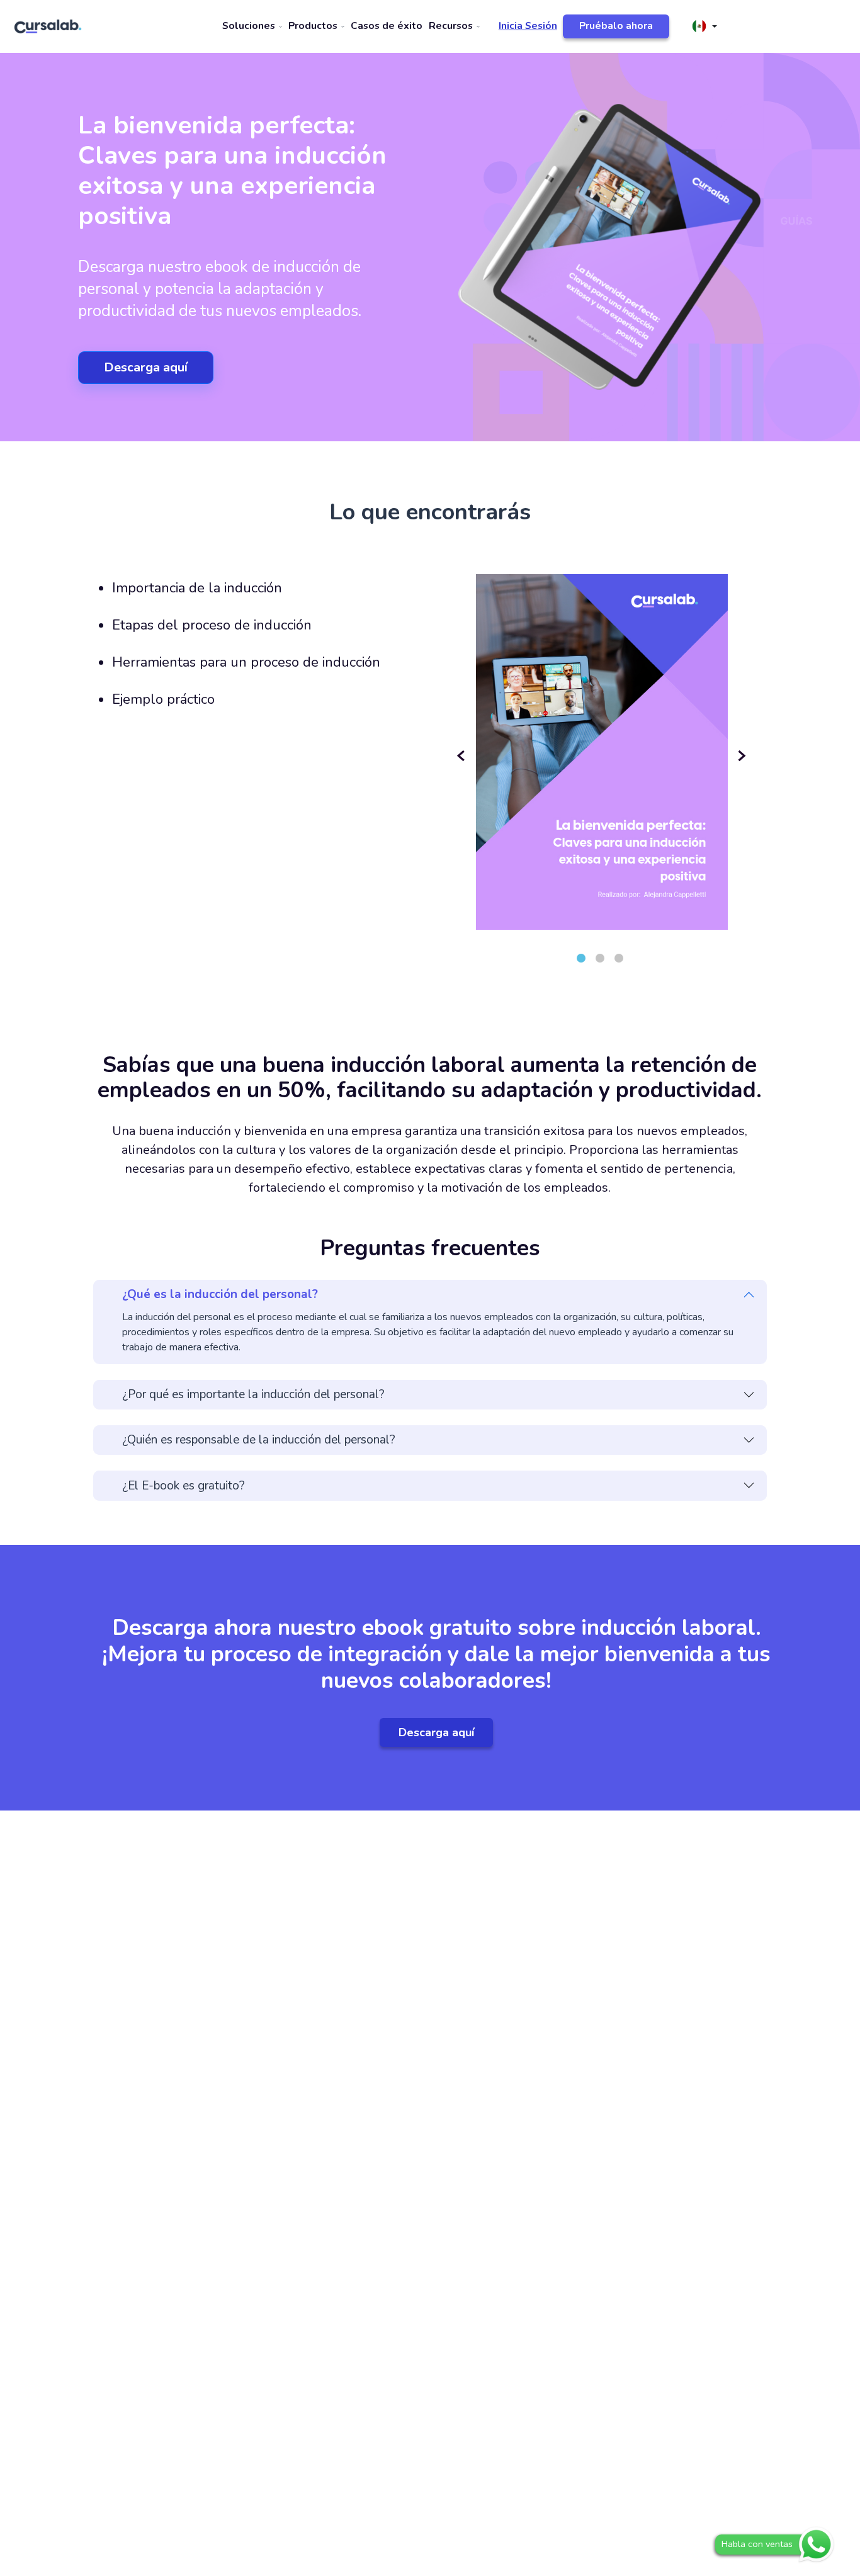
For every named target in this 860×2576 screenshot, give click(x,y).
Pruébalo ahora (616, 26)
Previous (463, 756)
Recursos (452, 26)
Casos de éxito (387, 26)
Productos (314, 26)
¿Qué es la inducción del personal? (220, 1294)
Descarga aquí (146, 367)
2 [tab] (600, 958)
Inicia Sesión (528, 26)
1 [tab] (581, 958)
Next (742, 756)
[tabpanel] (602, 737)
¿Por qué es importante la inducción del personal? (253, 1394)
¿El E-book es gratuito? (184, 1486)
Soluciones (250, 26)
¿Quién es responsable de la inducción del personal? (259, 1440)
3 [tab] (619, 958)
